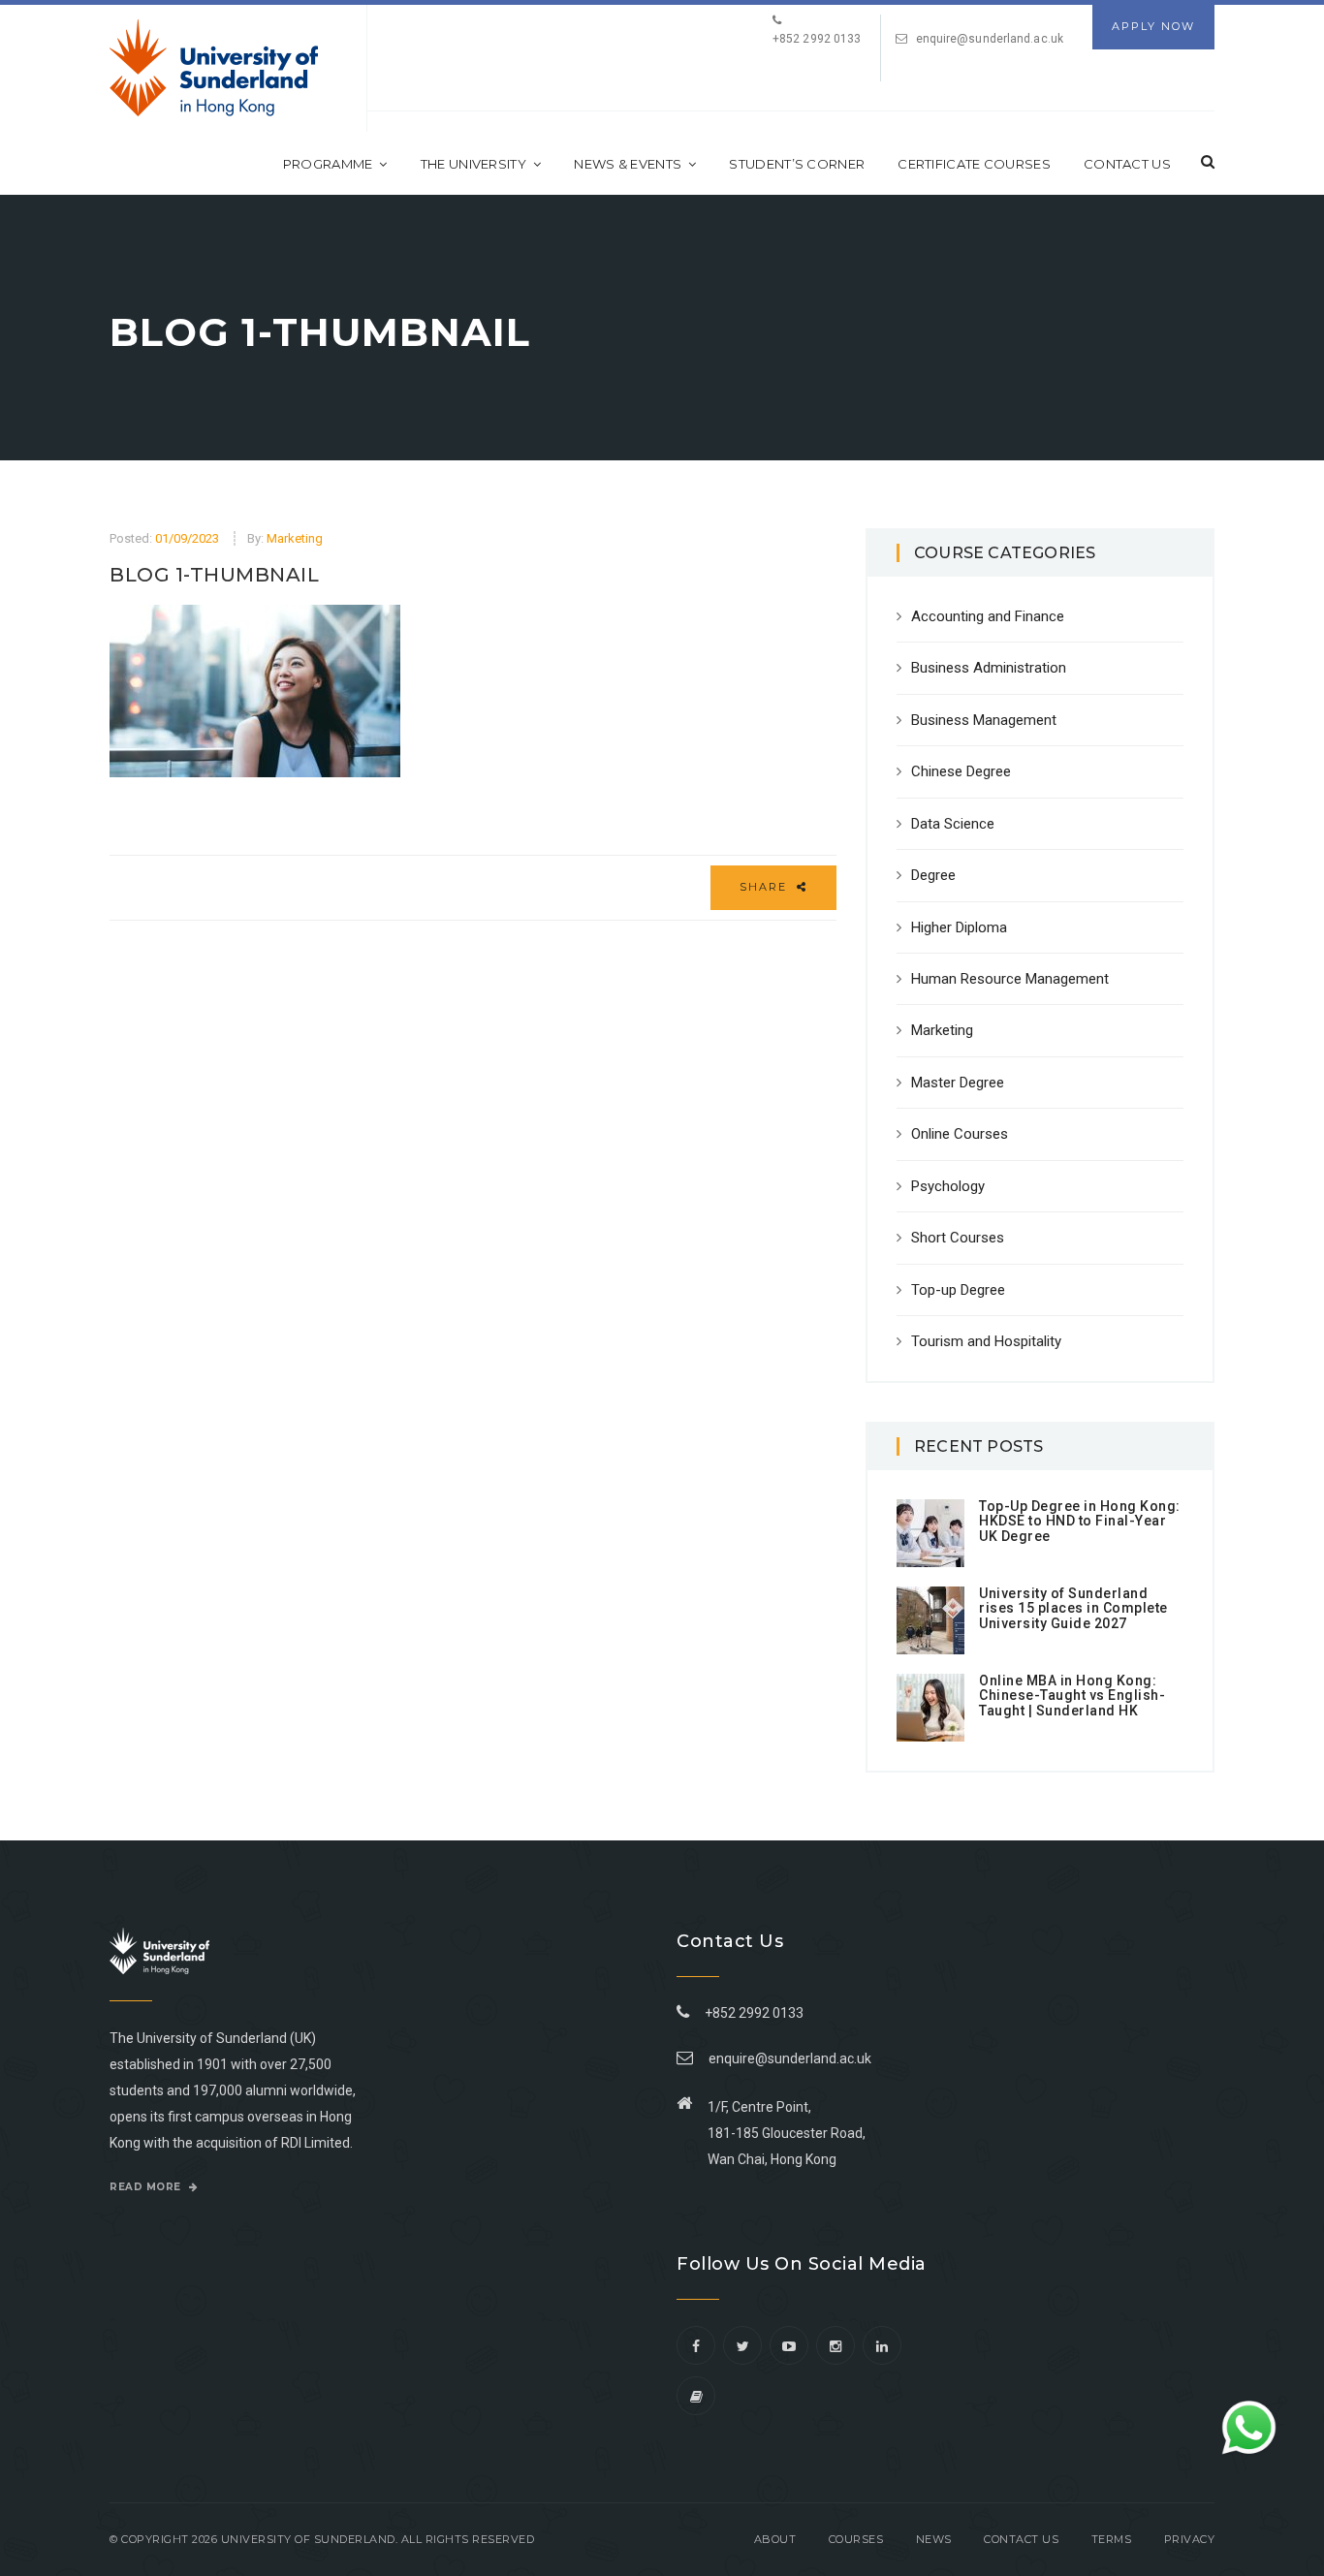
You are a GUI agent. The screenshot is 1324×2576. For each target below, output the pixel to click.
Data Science (953, 824)
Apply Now (1153, 26)
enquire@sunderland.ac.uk (990, 39)
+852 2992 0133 (751, 2013)
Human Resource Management (1010, 979)
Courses (856, 2539)
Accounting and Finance (988, 616)
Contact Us (1127, 164)
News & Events (628, 164)
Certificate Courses (974, 164)
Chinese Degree (961, 771)
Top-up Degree (958, 1290)
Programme (328, 164)
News (934, 2539)
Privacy (1190, 2539)
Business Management (984, 720)
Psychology (948, 1186)
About (775, 2539)
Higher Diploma (959, 927)
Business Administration (989, 668)
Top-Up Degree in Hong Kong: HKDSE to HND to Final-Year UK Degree (1080, 1521)
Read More (147, 2187)
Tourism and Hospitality (986, 1341)
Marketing (295, 538)
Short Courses (958, 1238)
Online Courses (960, 1134)
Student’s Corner (797, 164)
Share (766, 887)
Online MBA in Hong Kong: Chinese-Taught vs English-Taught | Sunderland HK (1072, 1696)
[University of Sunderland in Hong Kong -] (214, 68)
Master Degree (958, 1083)
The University (473, 164)
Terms (1112, 2539)
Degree (933, 875)
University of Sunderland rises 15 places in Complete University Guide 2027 (1073, 1608)
